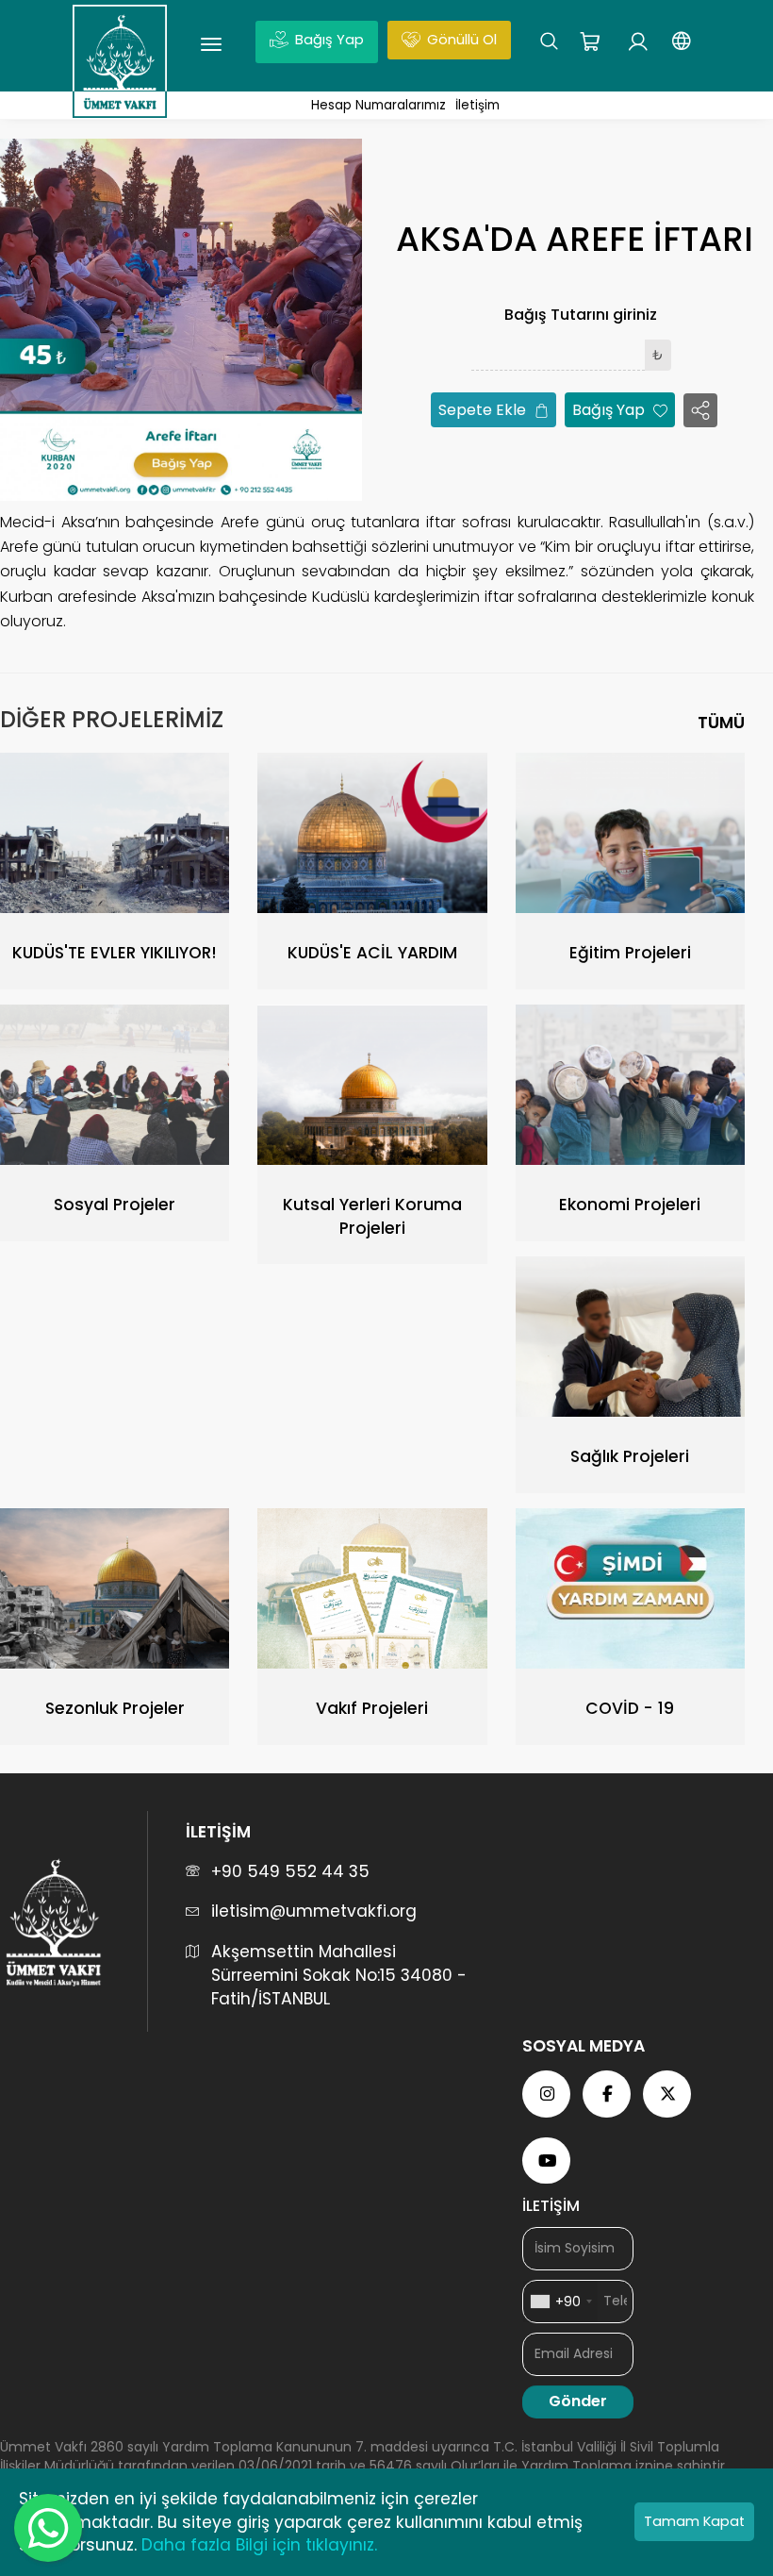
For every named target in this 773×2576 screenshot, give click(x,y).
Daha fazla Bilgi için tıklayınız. (259, 2545)
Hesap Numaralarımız (378, 105)
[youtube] (548, 2161)
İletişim (477, 105)
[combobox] (560, 2302)
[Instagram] (548, 2094)
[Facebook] (608, 2094)
